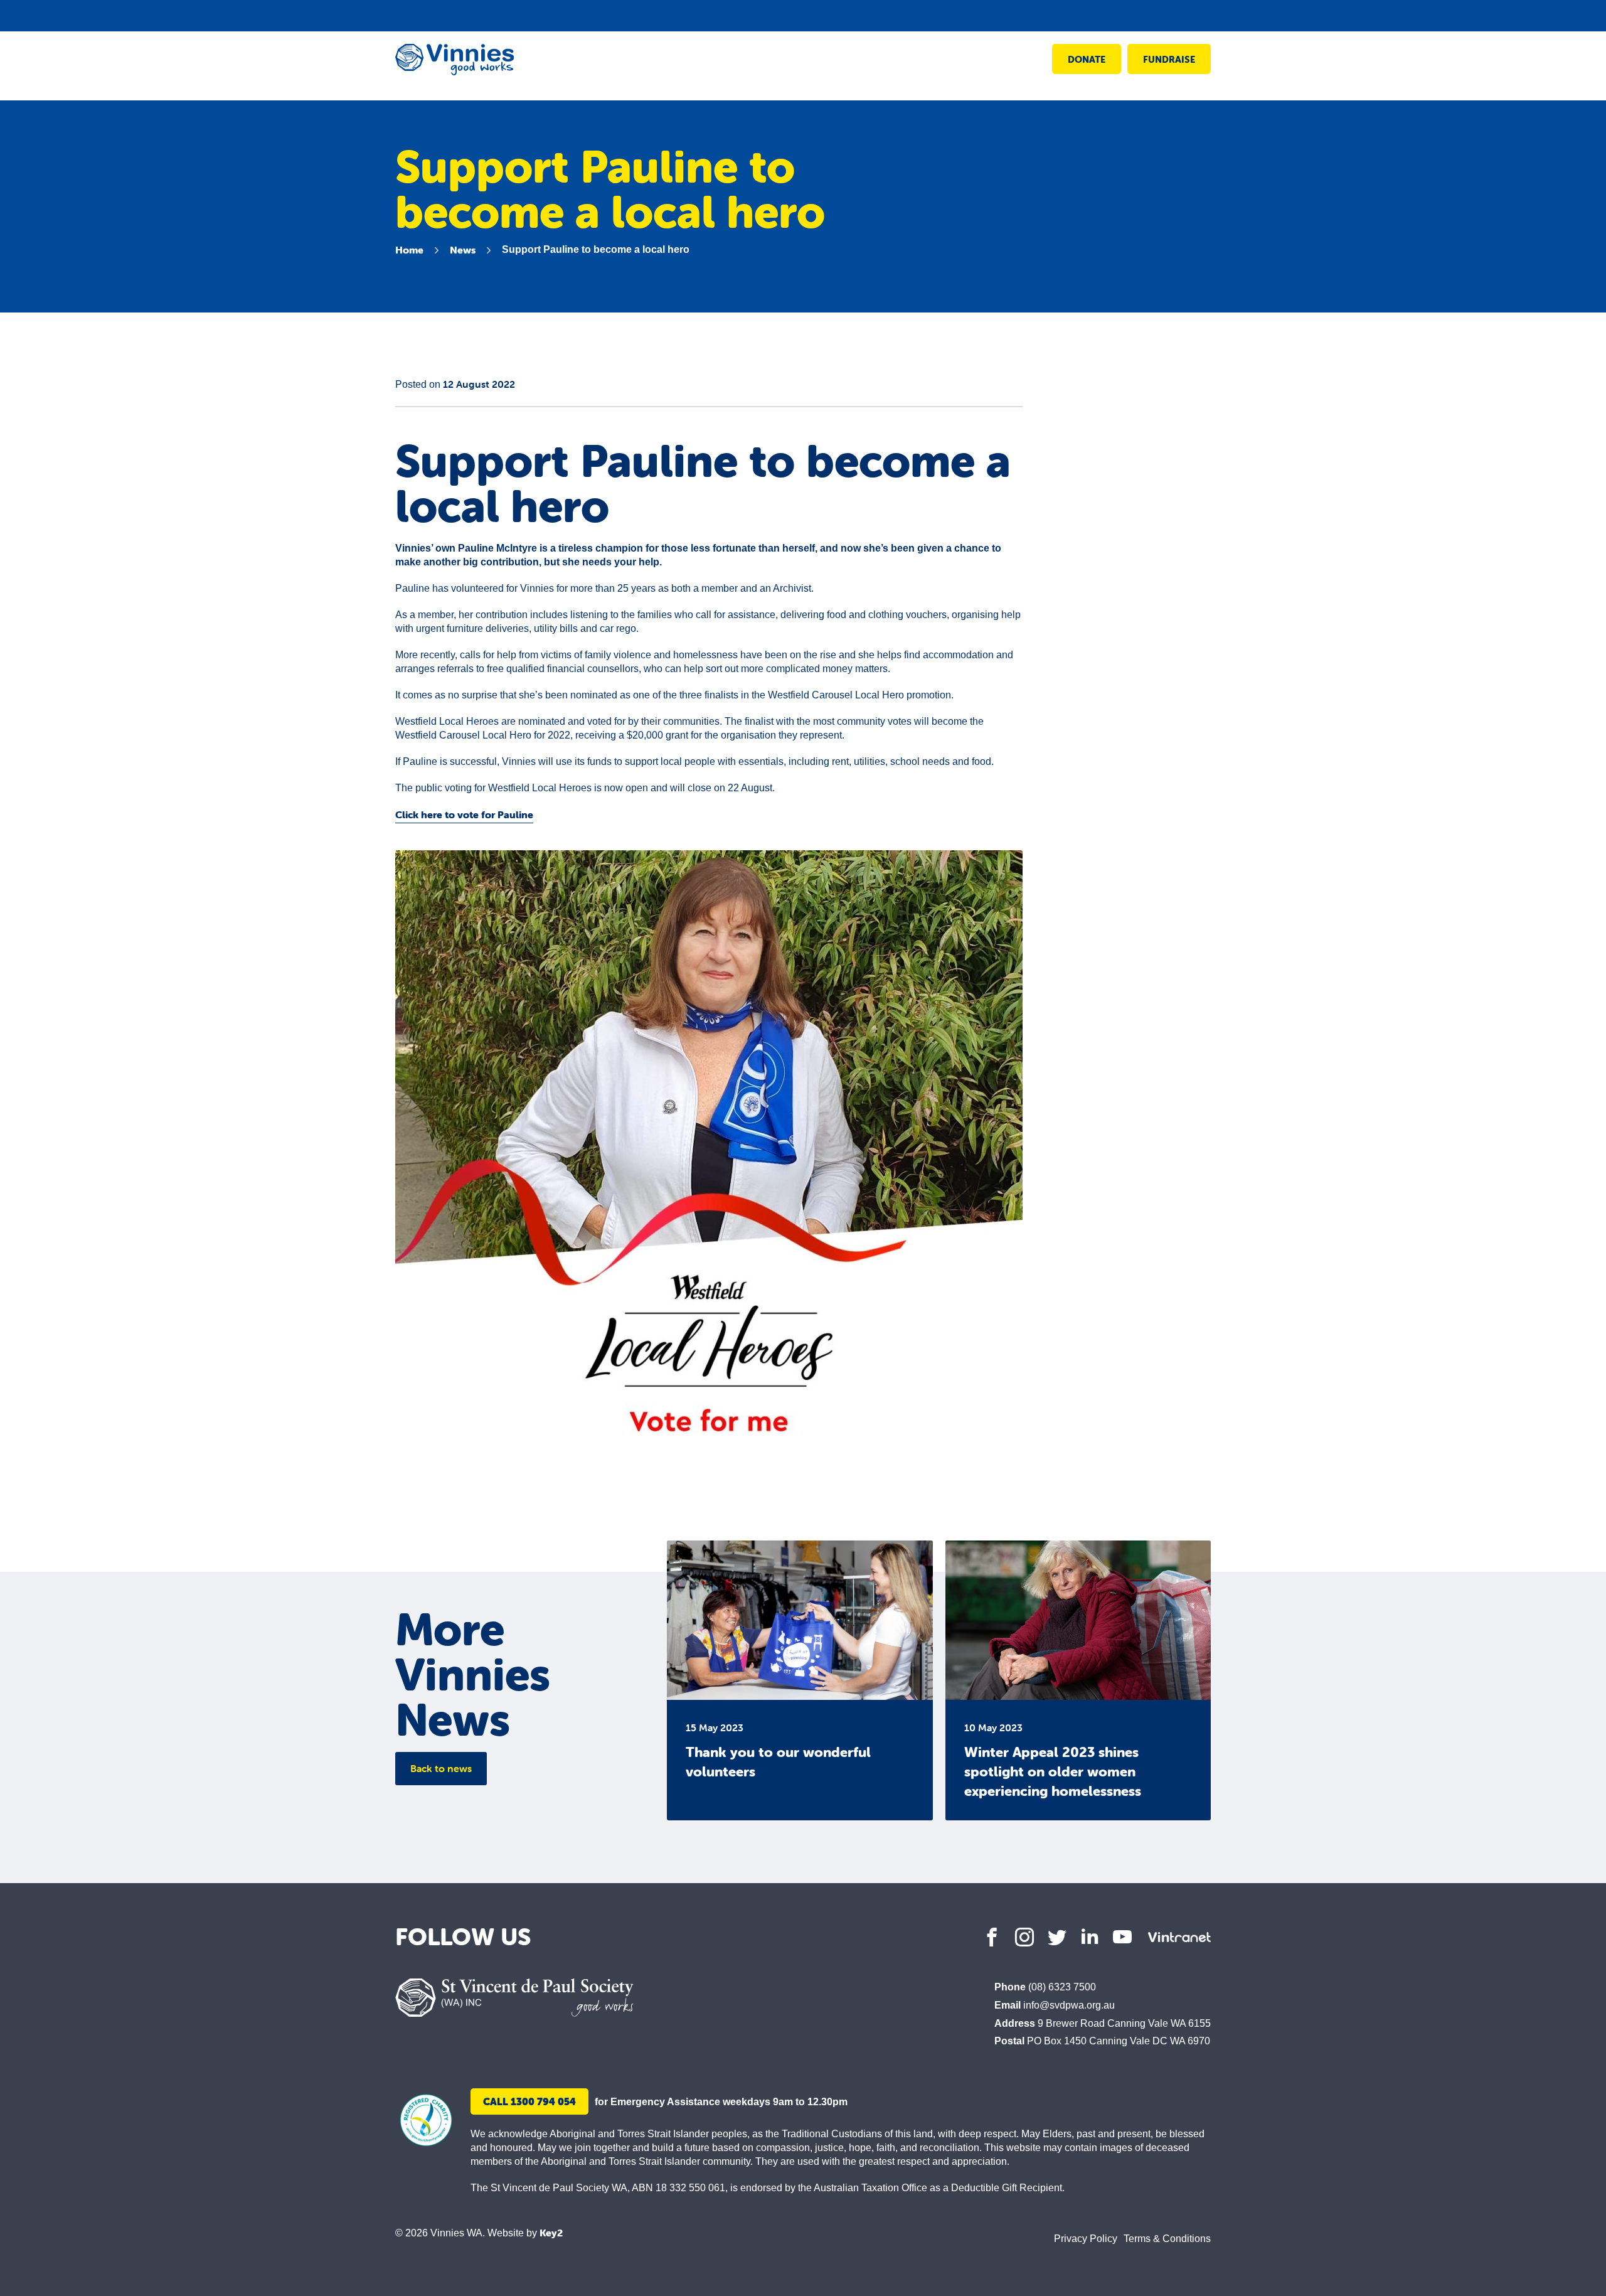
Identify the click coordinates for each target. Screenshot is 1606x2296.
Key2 (551, 2233)
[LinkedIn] (1090, 1937)
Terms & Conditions (1167, 2239)
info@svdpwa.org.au (1069, 2005)
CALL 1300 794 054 (529, 2101)
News (463, 250)
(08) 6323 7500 (1062, 1987)
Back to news (441, 1768)
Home (409, 250)
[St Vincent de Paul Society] (514, 1998)
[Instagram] (1024, 1937)
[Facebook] (992, 1937)
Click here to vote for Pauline (464, 814)
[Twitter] (1057, 1937)
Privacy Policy (1086, 2239)
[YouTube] (1122, 1937)
